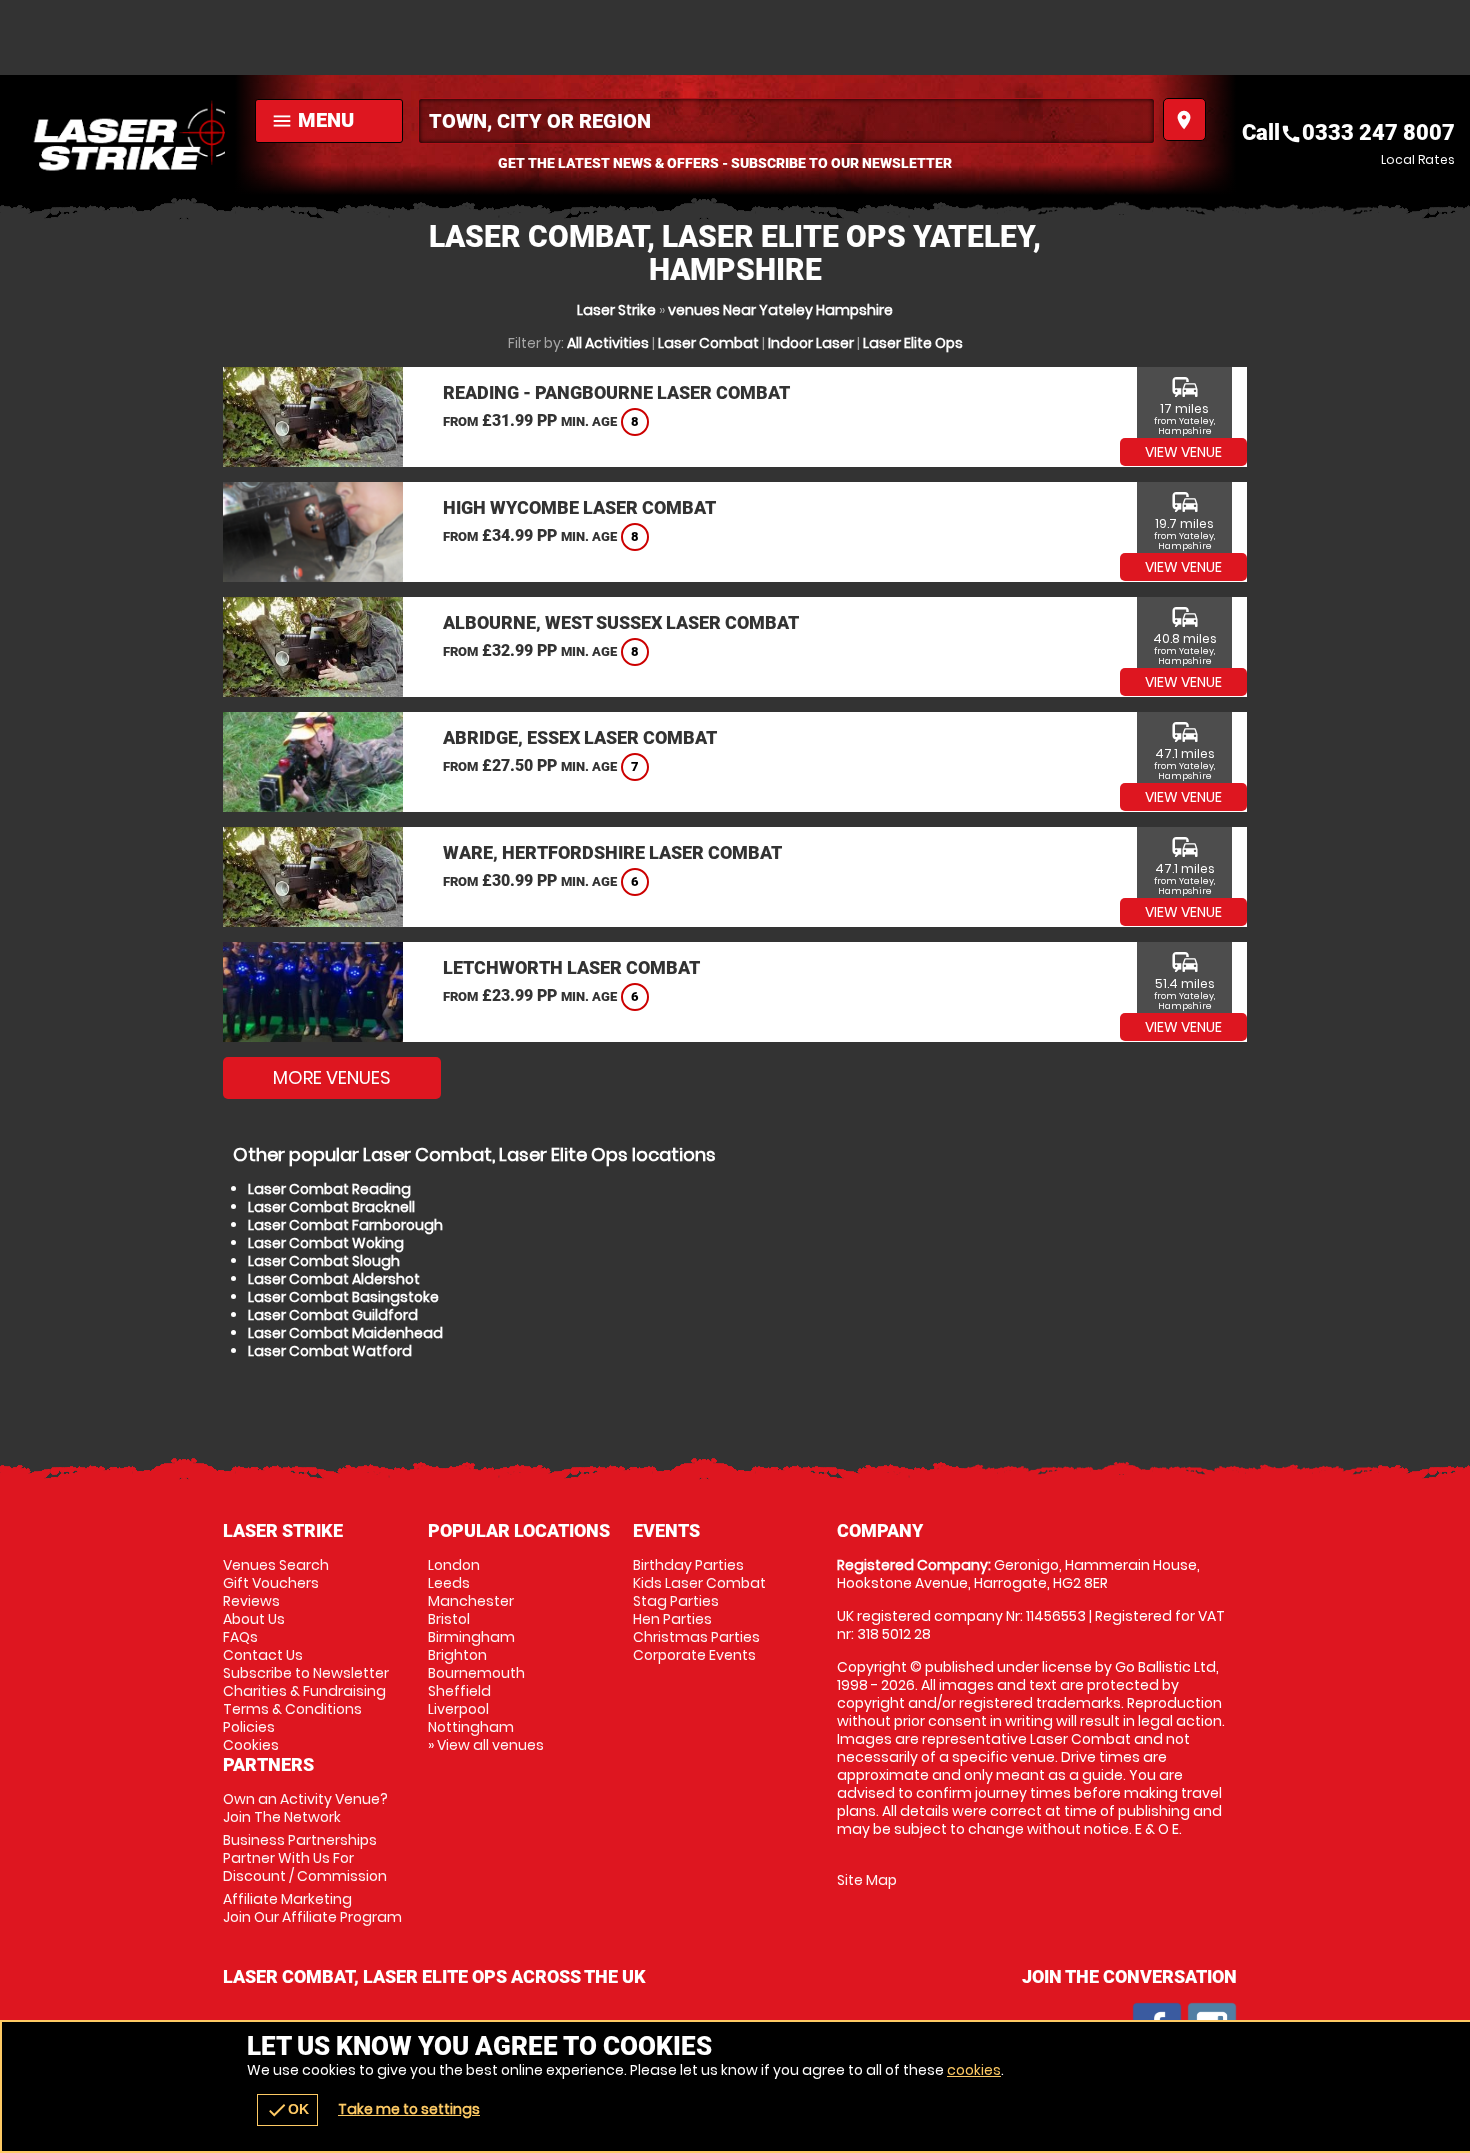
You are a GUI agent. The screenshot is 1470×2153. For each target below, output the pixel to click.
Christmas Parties (696, 1637)
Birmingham (471, 1637)
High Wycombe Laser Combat (579, 507)
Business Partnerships (305, 1858)
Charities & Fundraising (304, 1691)
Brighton (457, 1655)
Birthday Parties (688, 1565)
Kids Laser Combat (699, 1583)
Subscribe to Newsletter (306, 1673)
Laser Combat (708, 343)
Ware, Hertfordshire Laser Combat (612, 852)
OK (287, 2110)
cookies (974, 2070)
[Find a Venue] (786, 121)
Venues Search (276, 1565)
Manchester (471, 1601)
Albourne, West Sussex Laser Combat (621, 622)
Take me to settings (409, 2109)
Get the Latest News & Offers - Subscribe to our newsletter (725, 163)
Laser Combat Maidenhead (345, 1333)
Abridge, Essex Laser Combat (580, 737)
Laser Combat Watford (330, 1351)
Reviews (251, 1601)
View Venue (1183, 452)
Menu (312, 120)
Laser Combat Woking (326, 1243)
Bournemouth (476, 1673)
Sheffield (459, 1691)
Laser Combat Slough (324, 1261)
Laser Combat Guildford (333, 1315)
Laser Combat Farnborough (345, 1225)
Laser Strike (616, 310)
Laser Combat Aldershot (334, 1279)
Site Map (867, 1880)
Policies (249, 1727)
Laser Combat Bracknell (331, 1207)
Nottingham (471, 1727)
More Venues (332, 1077)
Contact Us (263, 1655)
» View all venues (486, 1745)
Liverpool (458, 1709)
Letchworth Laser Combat (571, 967)
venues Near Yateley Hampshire (780, 310)
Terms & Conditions (292, 1709)
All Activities (608, 343)
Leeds (449, 1583)
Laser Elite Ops (913, 343)
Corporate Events (694, 1655)
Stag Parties (676, 1601)
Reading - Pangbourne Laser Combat (616, 392)
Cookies (251, 1745)
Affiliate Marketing (312, 1908)
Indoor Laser (811, 343)
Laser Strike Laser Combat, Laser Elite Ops (122, 135)
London (454, 1565)
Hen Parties (672, 1619)
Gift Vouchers (271, 1583)
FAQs (240, 1637)
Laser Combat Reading (329, 1189)
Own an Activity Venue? (305, 1808)
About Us (254, 1619)
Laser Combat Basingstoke (343, 1297)
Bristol (449, 1619)
